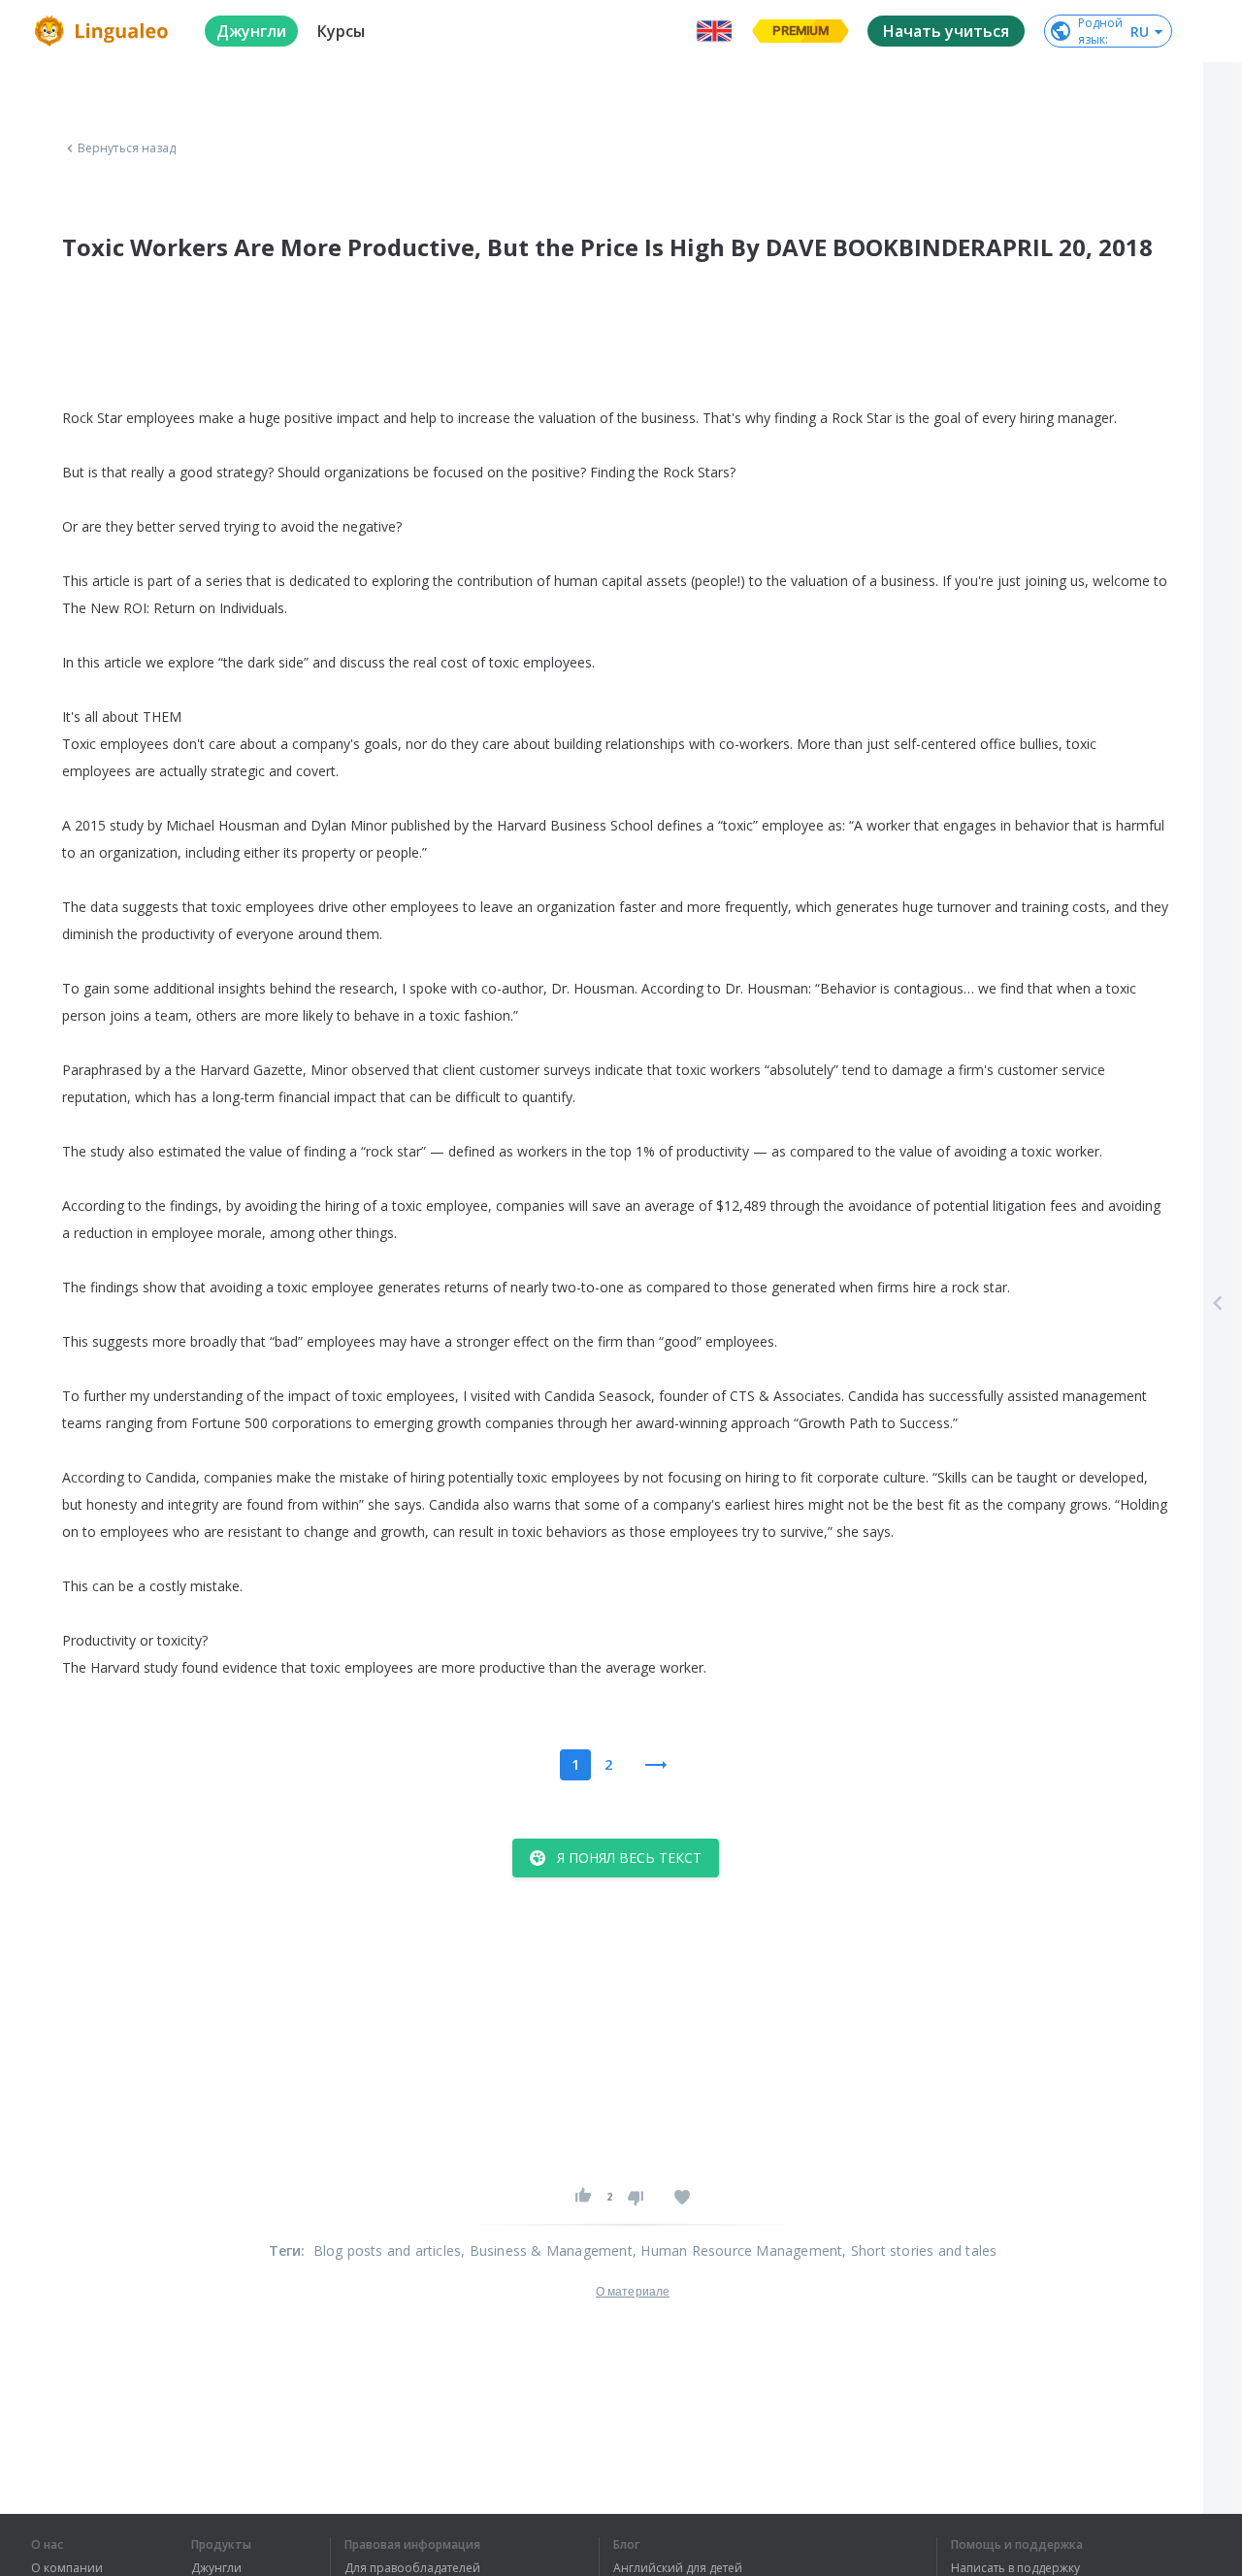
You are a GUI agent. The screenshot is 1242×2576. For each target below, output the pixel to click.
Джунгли (216, 2568)
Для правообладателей (412, 2568)
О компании (67, 2568)
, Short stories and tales (919, 2250)
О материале (633, 2292)
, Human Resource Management (737, 2250)
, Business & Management (547, 2250)
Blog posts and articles (388, 2250)
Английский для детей (678, 2568)
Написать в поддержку (1015, 2568)
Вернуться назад (127, 148)
